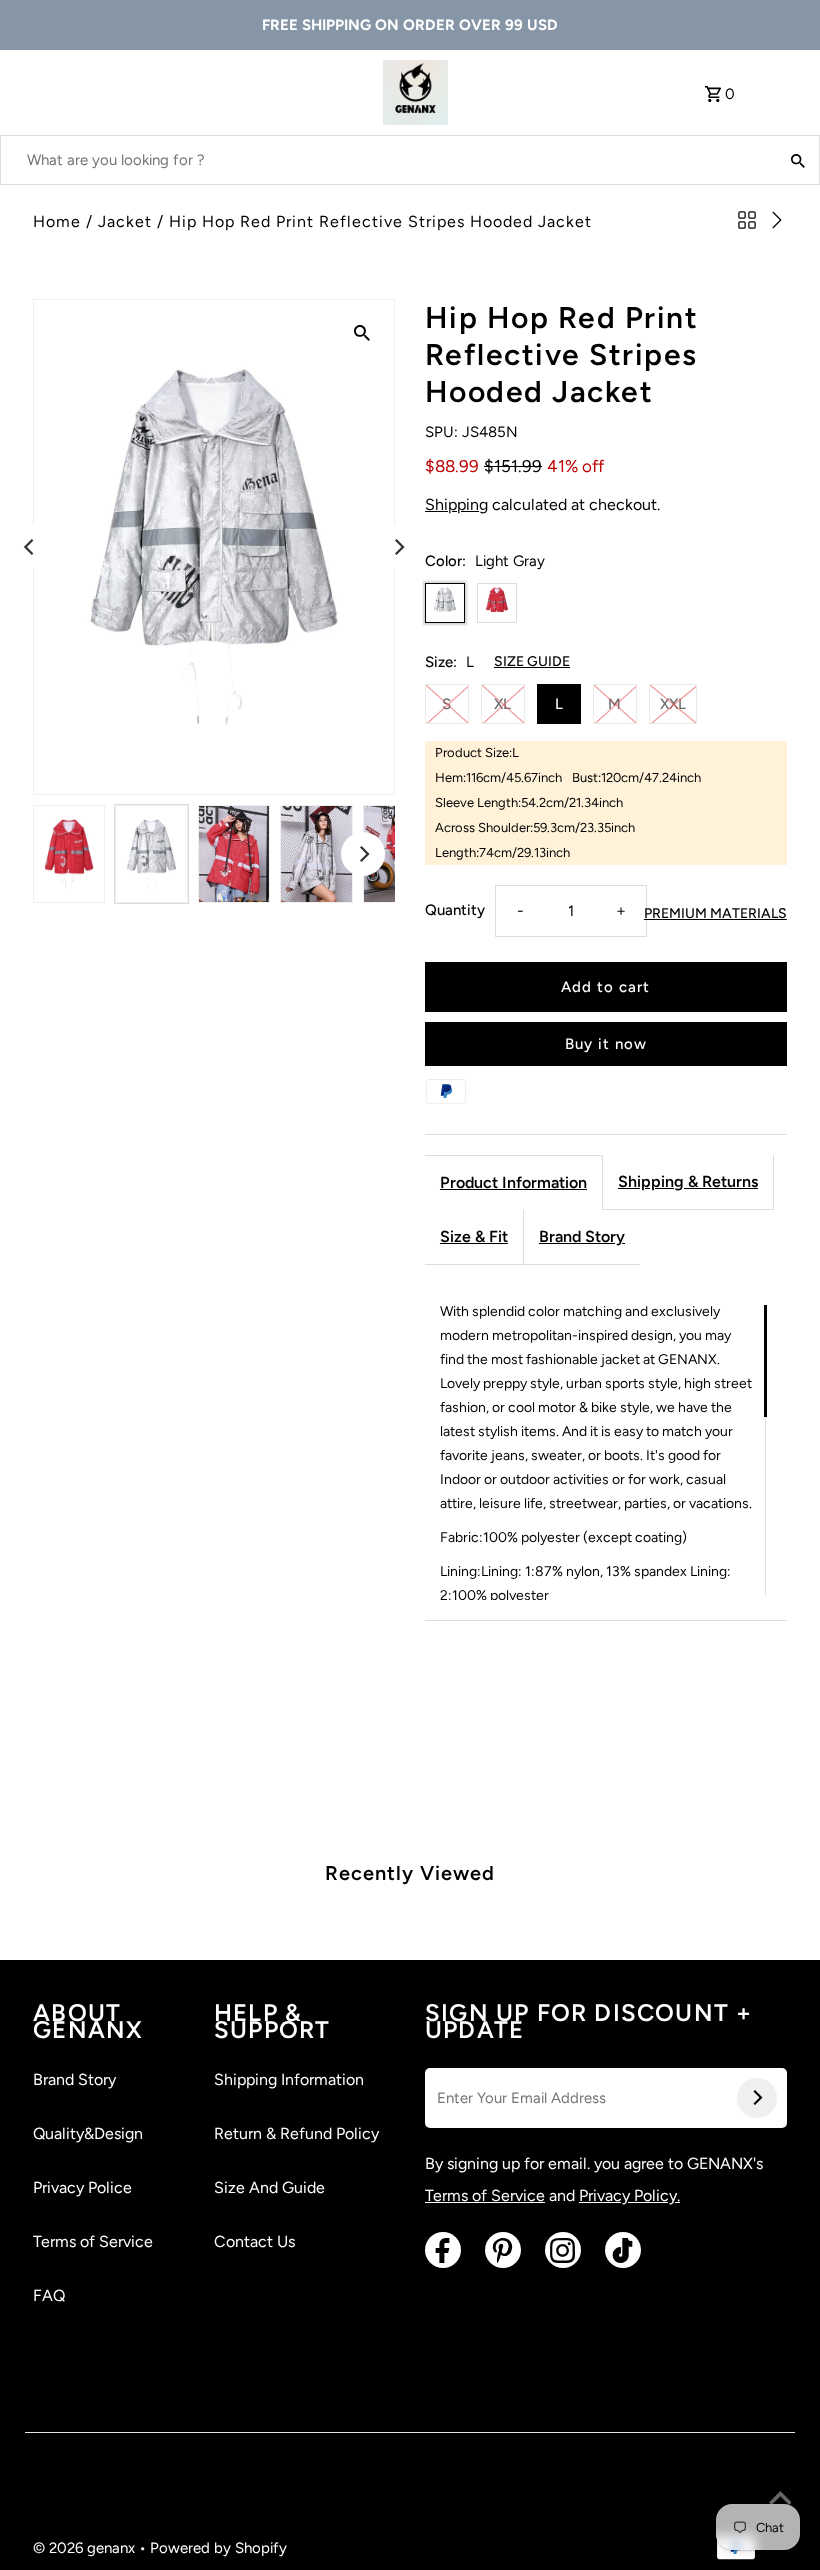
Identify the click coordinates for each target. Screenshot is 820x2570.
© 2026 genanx (86, 2548)
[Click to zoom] (362, 332)
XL (502, 704)
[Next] (398, 547)
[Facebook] (443, 2250)
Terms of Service (93, 2241)
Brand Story (582, 1236)
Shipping (456, 504)
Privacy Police (82, 2187)
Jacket (125, 221)
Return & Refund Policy (296, 2133)
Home (57, 221)
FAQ (49, 2295)
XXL (673, 704)
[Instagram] (563, 2250)
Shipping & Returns (688, 1181)
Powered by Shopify (218, 2548)
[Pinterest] (503, 2250)
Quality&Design (88, 2133)
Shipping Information (289, 2079)
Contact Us (254, 2241)
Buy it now (606, 1044)
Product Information (513, 1182)
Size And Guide (269, 2187)
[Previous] (30, 547)
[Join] (757, 2098)
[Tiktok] (623, 2250)
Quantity (455, 910)
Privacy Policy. (629, 2195)
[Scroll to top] (780, 2500)
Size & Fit (474, 1236)
